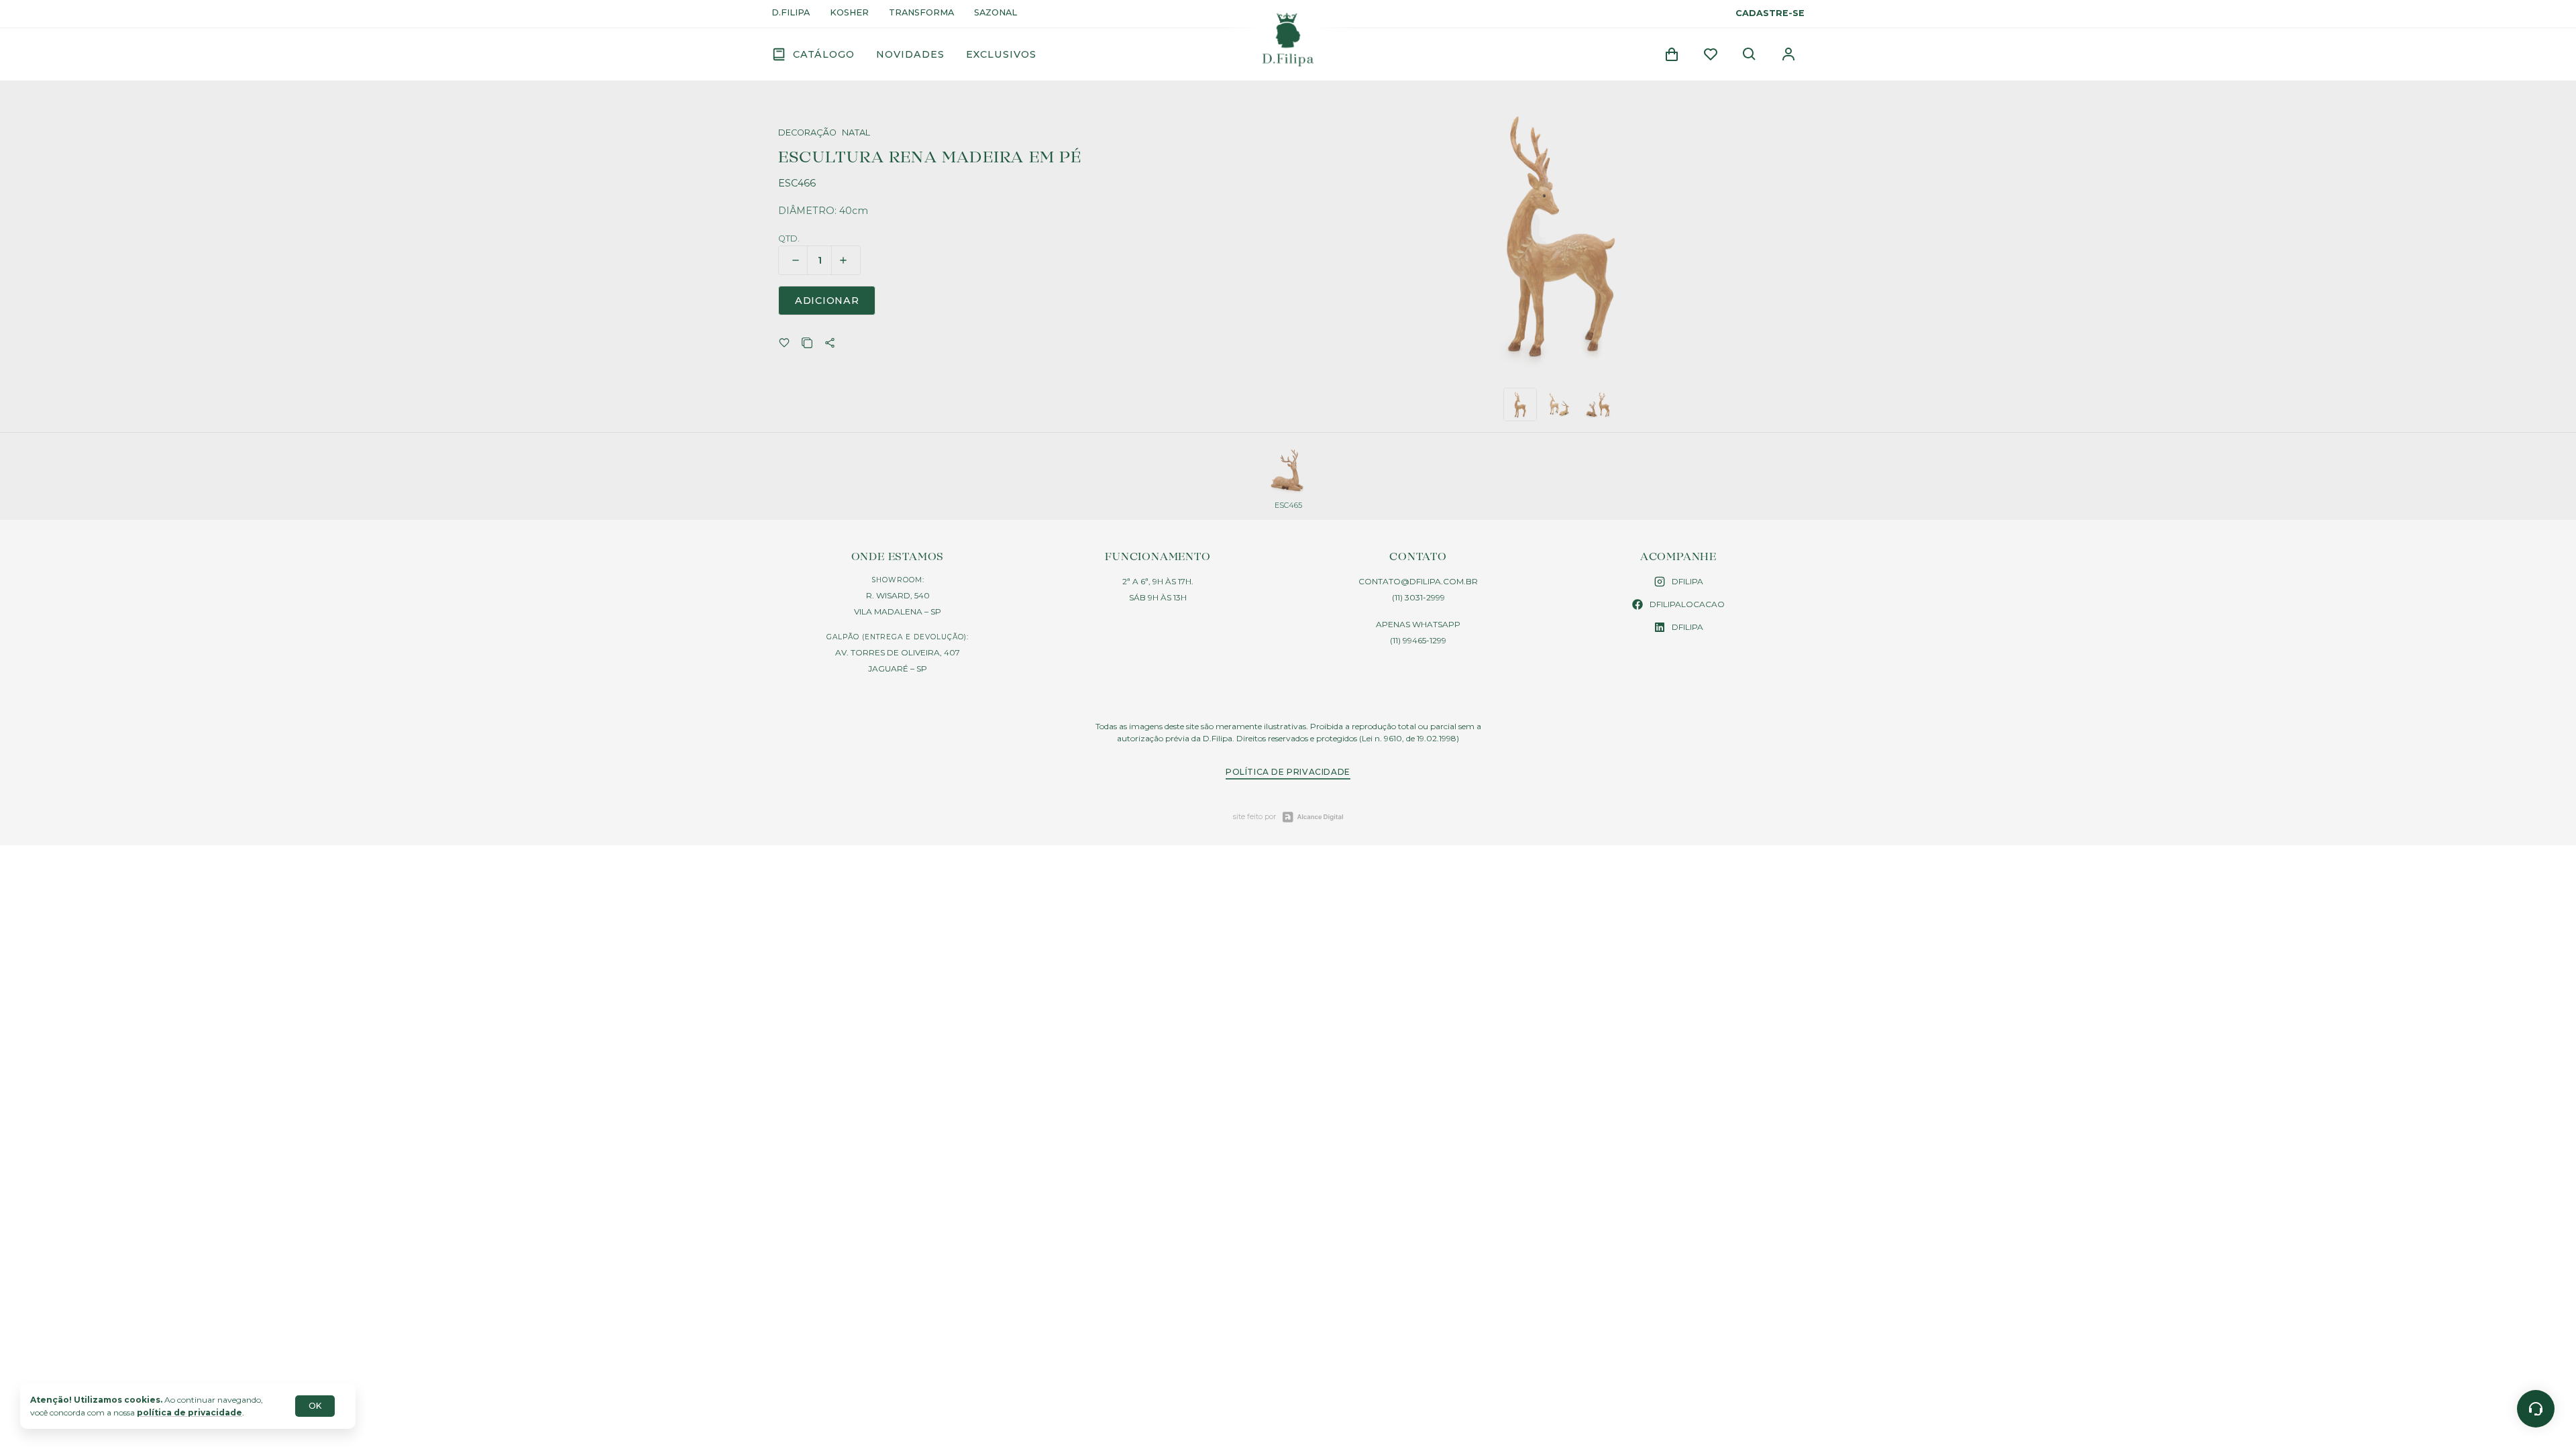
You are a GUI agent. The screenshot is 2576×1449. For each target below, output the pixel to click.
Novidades (910, 54)
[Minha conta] (1788, 54)
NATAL (856, 133)
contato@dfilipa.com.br (1418, 581)
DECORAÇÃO (807, 133)
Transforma (921, 13)
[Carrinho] (1672, 54)
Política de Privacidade (1288, 772)
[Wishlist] (1711, 54)
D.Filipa (791, 13)
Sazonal (996, 13)
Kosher (849, 13)
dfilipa (1687, 581)
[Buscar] (1750, 54)
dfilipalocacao (1687, 604)
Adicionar (827, 301)
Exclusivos (1001, 54)
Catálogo (824, 54)
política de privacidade (190, 1412)
